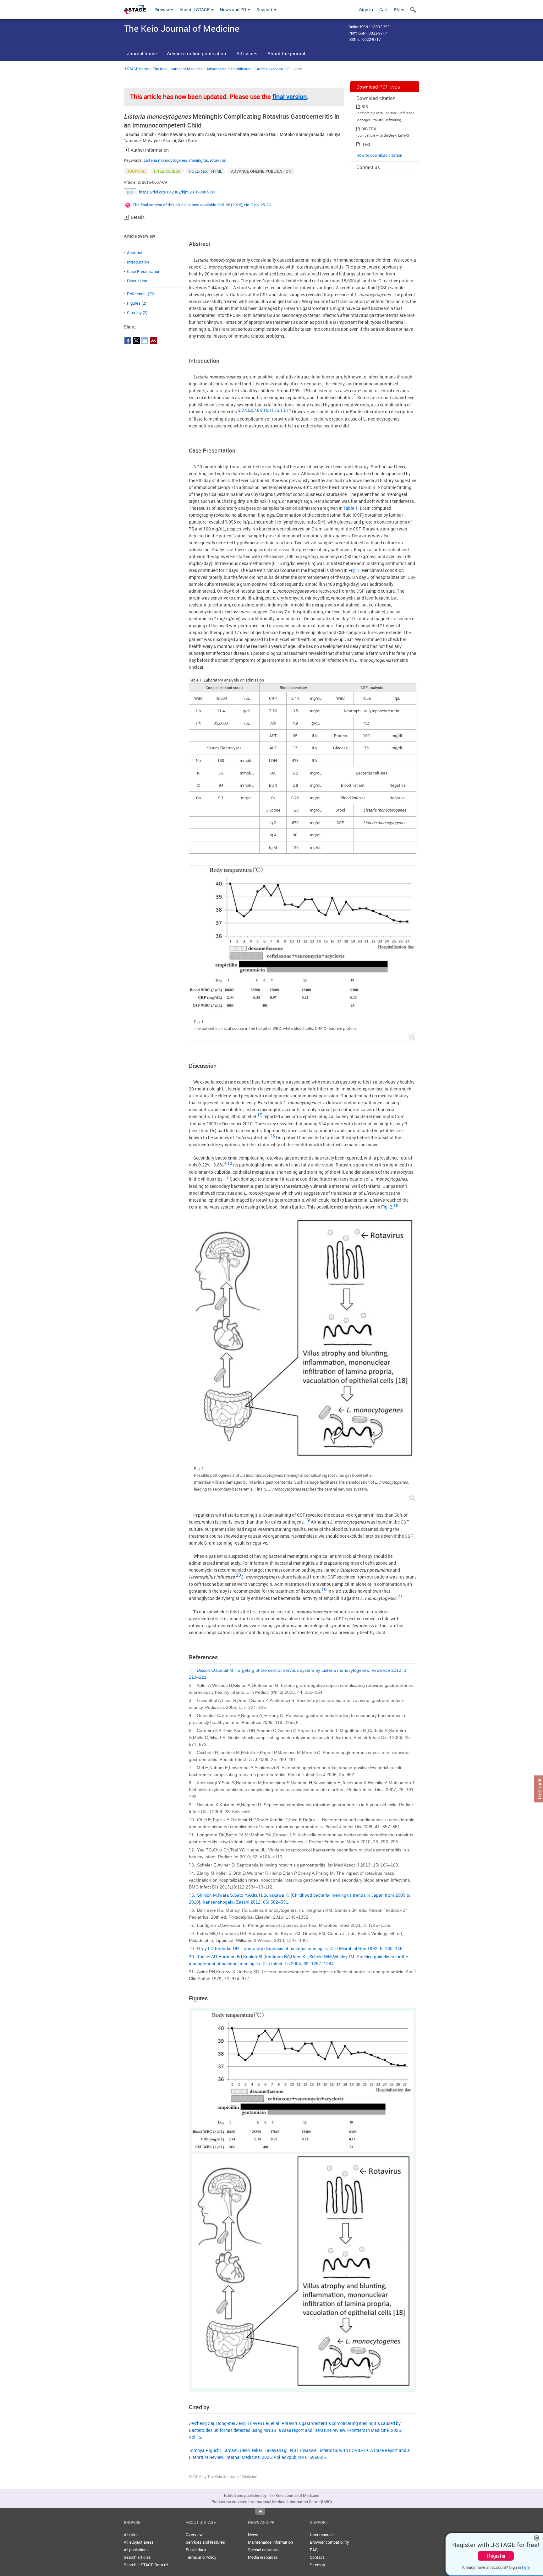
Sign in (366, 10)
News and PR (233, 10)
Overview (194, 2535)
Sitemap (317, 2565)
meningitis (199, 160)
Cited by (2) (137, 312)
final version (290, 97)
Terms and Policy (201, 2557)
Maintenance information (270, 2542)
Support (265, 10)
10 (266, 410)
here (526, 2567)
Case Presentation (144, 271)
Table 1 (351, 508)
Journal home (142, 53)
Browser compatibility (329, 2542)
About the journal (286, 53)
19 (307, 1520)
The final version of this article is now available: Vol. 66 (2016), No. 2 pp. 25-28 (202, 205)
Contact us (368, 167)
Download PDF (378, 87)
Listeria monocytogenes (165, 160)
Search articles (137, 2557)
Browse (163, 10)
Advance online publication (197, 53)
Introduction (138, 262)
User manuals (322, 2535)
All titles (131, 2535)
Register (496, 2556)
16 (272, 1136)
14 (288, 410)
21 (400, 1596)
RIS (365, 106)
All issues (247, 53)
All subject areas (139, 2542)
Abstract (135, 253)
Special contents (263, 2550)
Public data (196, 2550)
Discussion (137, 281)
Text (366, 144)
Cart (384, 10)
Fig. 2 (387, 1207)
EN (397, 10)
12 (277, 410)
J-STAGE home (136, 69)
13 (283, 410)
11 (271, 410)
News (253, 2535)
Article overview (270, 69)
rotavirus (218, 160)
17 (226, 1177)
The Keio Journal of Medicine (178, 69)
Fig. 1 (354, 570)
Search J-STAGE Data (144, 2565)
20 (239, 1575)
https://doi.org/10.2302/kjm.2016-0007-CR (177, 192)
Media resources (263, 2557)
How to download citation (379, 155)
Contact (317, 2557)
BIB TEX (369, 129)
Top (260, 2511)
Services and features (205, 2542)
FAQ (314, 2550)
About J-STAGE (195, 10)
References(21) (141, 294)
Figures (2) (137, 303)
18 (396, 1205)
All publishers (136, 2550)
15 (260, 1115)
